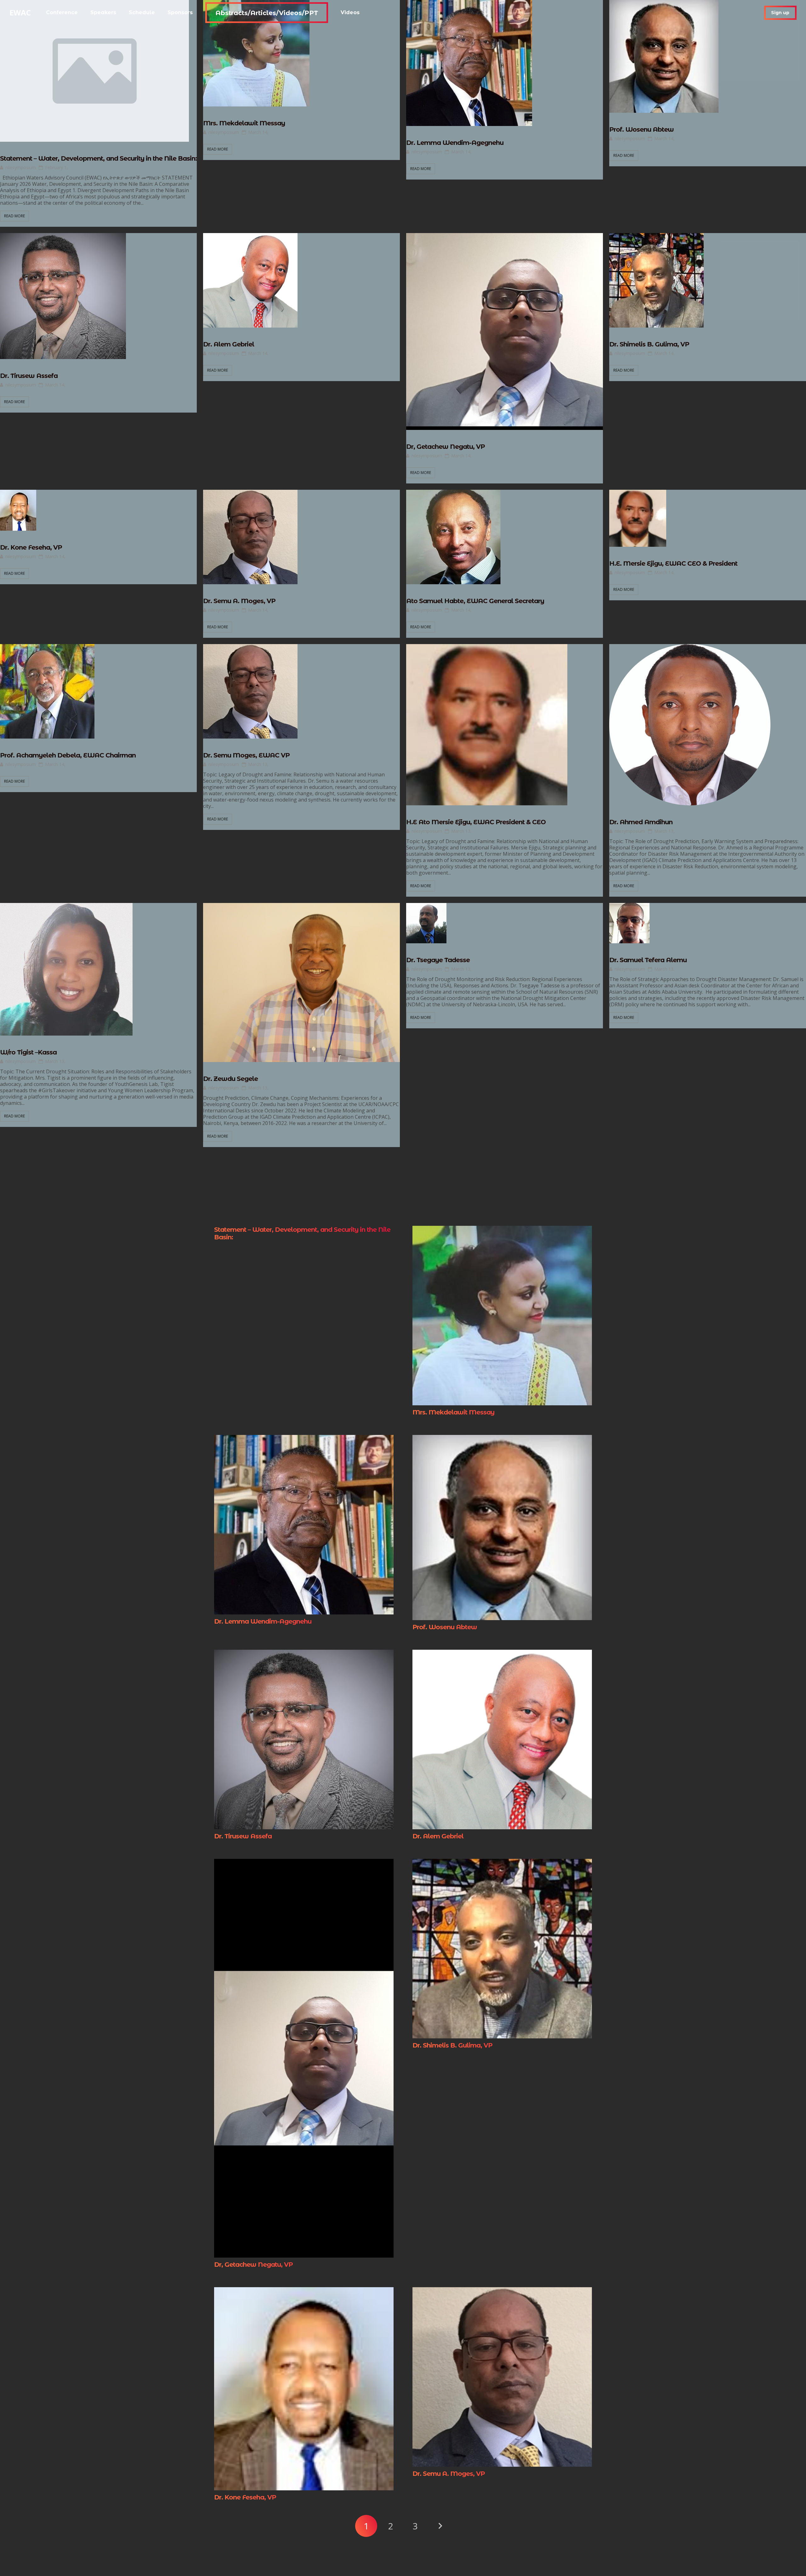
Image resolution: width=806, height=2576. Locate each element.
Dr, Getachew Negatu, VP (446, 447)
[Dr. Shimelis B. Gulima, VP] (502, 1863)
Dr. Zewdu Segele (230, 1079)
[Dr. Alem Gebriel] (502, 1654)
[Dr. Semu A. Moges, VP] (502, 2292)
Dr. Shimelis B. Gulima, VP (649, 344)
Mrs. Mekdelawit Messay (244, 123)
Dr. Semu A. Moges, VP (239, 601)
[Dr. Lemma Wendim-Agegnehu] (304, 1439)
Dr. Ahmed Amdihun (641, 822)
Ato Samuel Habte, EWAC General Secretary (475, 601)
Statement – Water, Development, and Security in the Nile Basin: (98, 158)
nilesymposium (21, 168)
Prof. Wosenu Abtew (641, 129)
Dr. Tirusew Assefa (29, 376)
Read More (14, 216)
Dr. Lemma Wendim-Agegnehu (455, 143)
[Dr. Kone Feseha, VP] (304, 2292)
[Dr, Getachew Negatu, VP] (304, 1863)
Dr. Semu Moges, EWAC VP (246, 755)
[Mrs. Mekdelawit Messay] (502, 1230)
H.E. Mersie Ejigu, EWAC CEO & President (673, 563)
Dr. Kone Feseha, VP (31, 547)
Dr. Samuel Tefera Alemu (648, 960)
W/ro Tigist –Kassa (28, 1052)
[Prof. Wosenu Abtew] (502, 1439)
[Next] (440, 2526)
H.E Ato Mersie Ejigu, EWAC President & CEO (476, 822)
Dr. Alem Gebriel (229, 344)
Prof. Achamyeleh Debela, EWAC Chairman (68, 755)
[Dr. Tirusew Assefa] (304, 1654)
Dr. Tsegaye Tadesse (438, 960)
